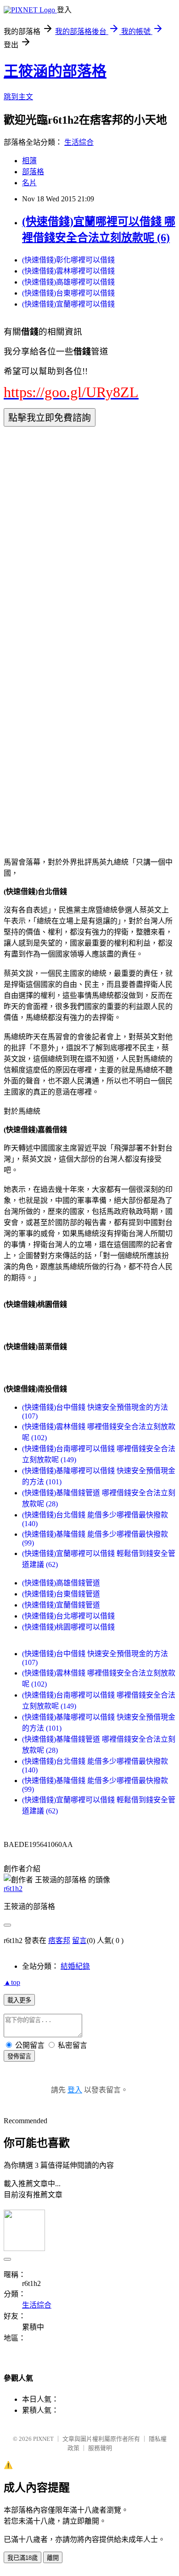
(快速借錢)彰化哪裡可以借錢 (68, 260)
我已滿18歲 (22, 2558)
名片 (29, 183)
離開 (53, 2558)
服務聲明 (100, 2448)
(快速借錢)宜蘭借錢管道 (61, 1605)
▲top (12, 1982)
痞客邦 (59, 1941)
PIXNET (43, 2439)
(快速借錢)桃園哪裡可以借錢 (68, 1627)
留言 (79, 1941)
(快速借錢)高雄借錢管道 (61, 1583)
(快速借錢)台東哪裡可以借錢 (68, 293)
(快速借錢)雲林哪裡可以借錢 (68, 271)
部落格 (33, 172)
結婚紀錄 (75, 1966)
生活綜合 (79, 142)
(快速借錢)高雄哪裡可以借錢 (68, 282)
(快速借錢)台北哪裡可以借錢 (68, 1616)
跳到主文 (18, 97)
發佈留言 (19, 2056)
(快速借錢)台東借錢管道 (61, 1594)
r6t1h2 (13, 1889)
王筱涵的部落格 (55, 71)
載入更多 (19, 2000)
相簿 (29, 161)
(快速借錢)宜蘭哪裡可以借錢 (68, 304)
